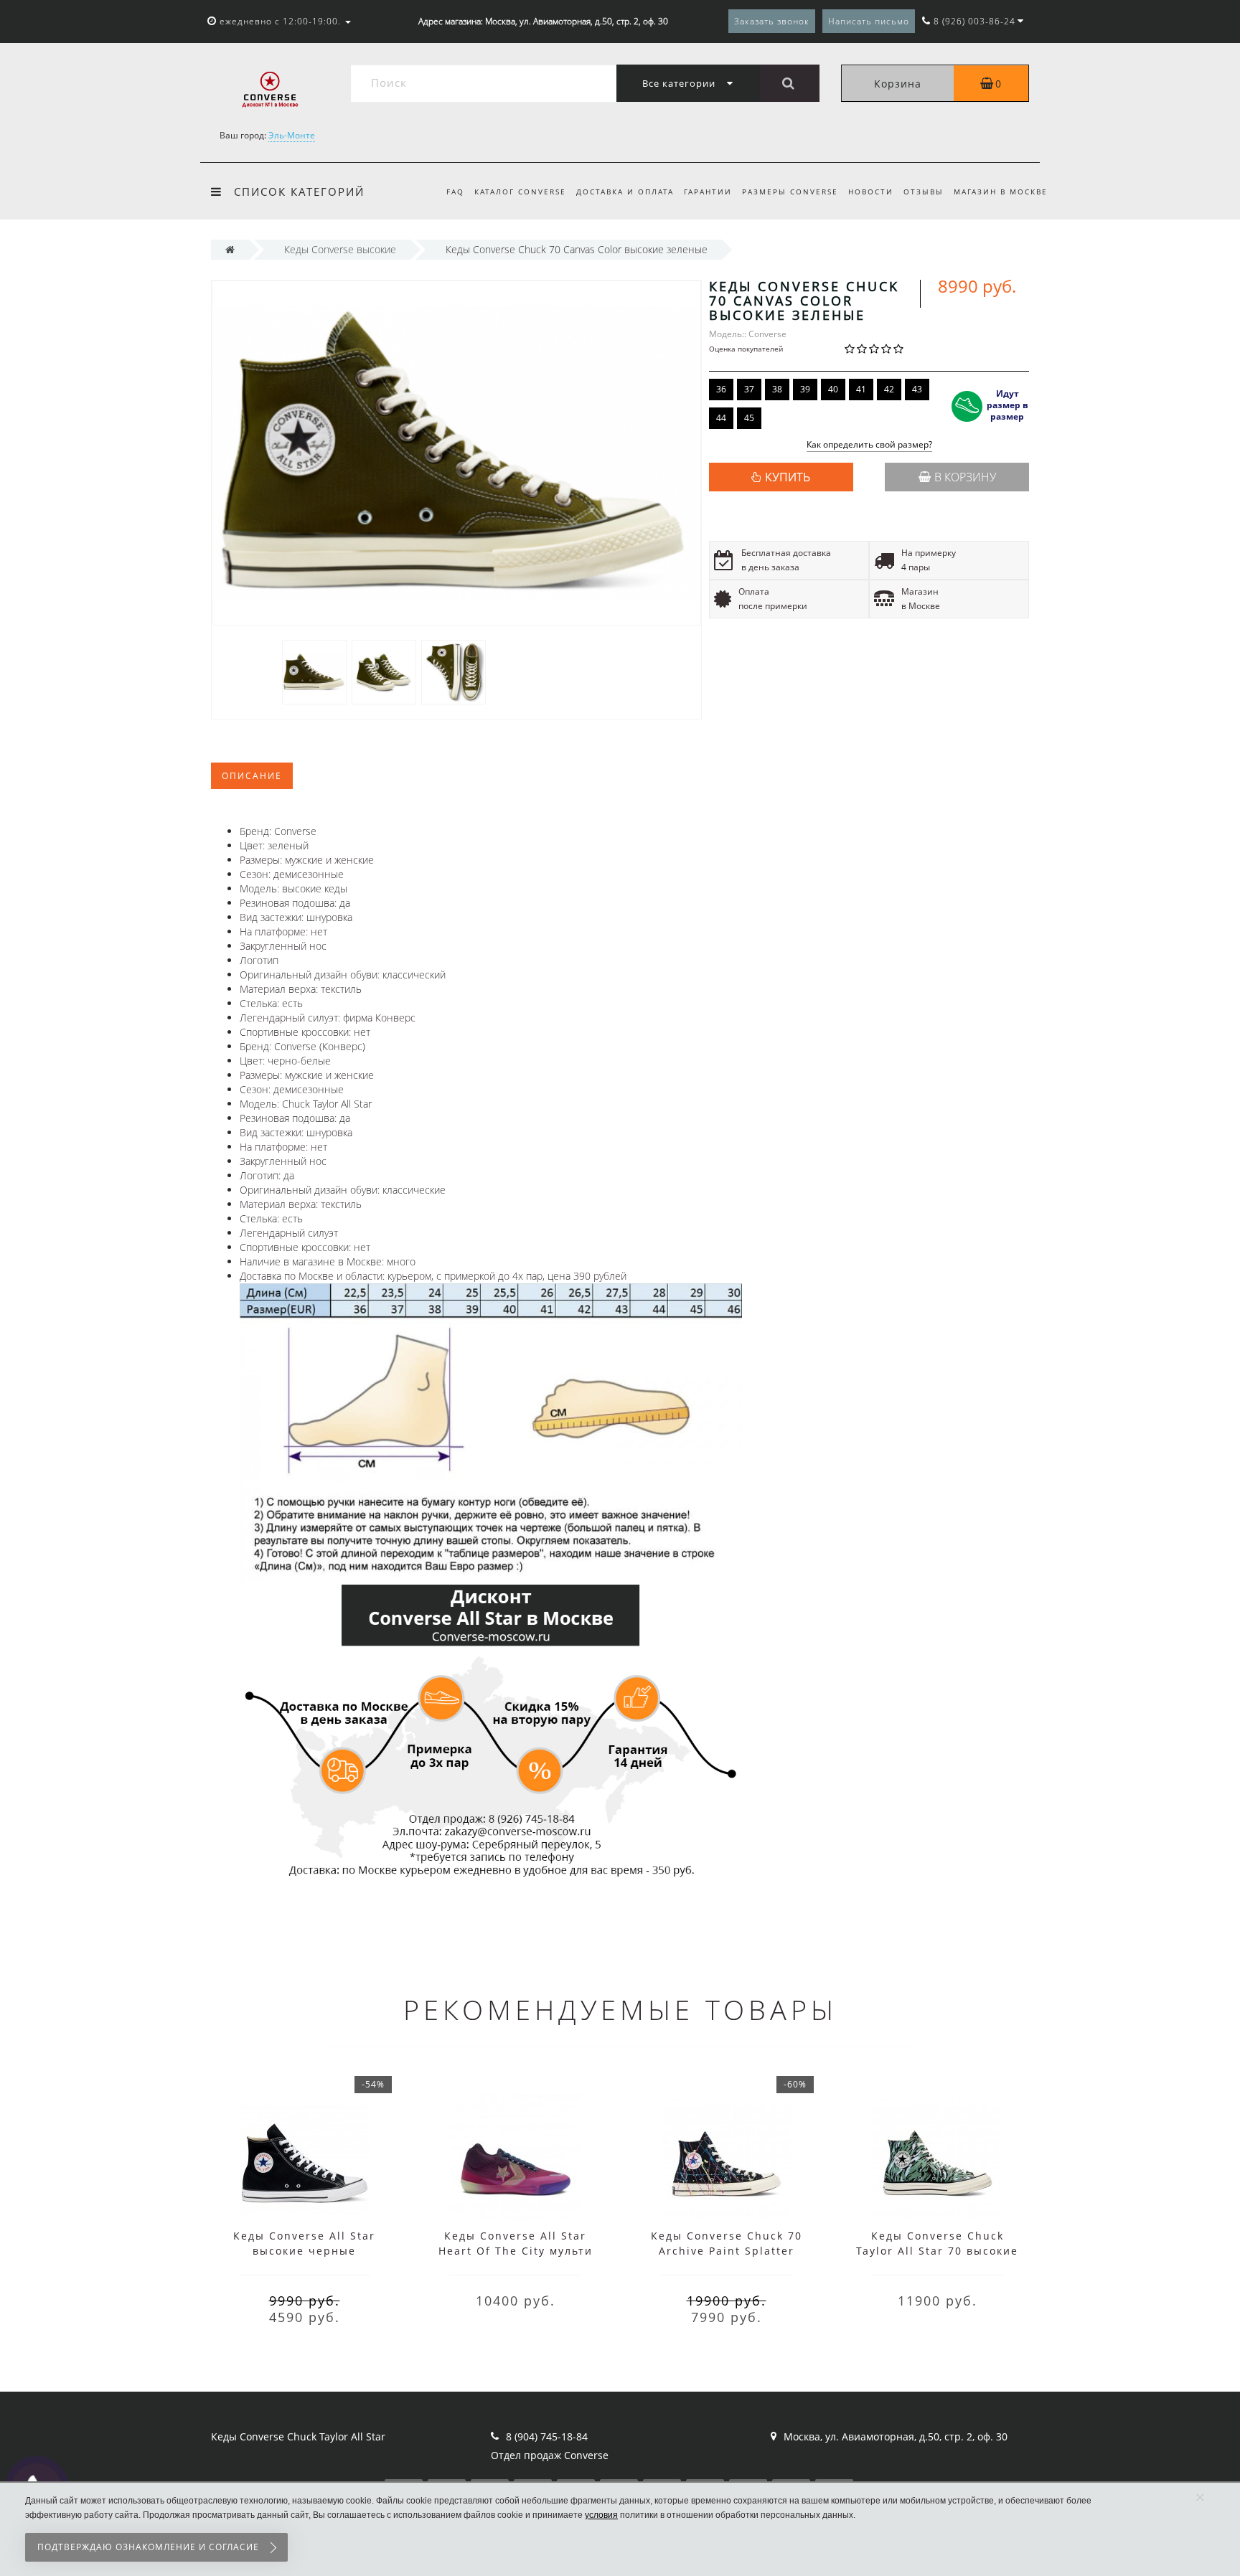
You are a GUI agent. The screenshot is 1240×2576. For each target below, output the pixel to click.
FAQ (455, 192)
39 (805, 389)
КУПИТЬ (788, 477)
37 (749, 389)
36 (721, 389)
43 (917, 389)
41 (861, 389)
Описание (252, 776)
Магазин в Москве (1001, 192)
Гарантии (708, 192)
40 (833, 389)
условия (601, 2515)
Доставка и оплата (625, 192)
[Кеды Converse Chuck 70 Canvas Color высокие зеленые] (314, 671)
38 (777, 389)
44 (721, 418)
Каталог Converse (520, 192)
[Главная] (230, 249)
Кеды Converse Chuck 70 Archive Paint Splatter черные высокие (727, 2251)
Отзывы (924, 192)
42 (889, 389)
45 (749, 418)
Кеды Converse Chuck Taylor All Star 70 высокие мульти (937, 2251)
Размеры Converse (790, 192)
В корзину (965, 477)
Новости (871, 192)
